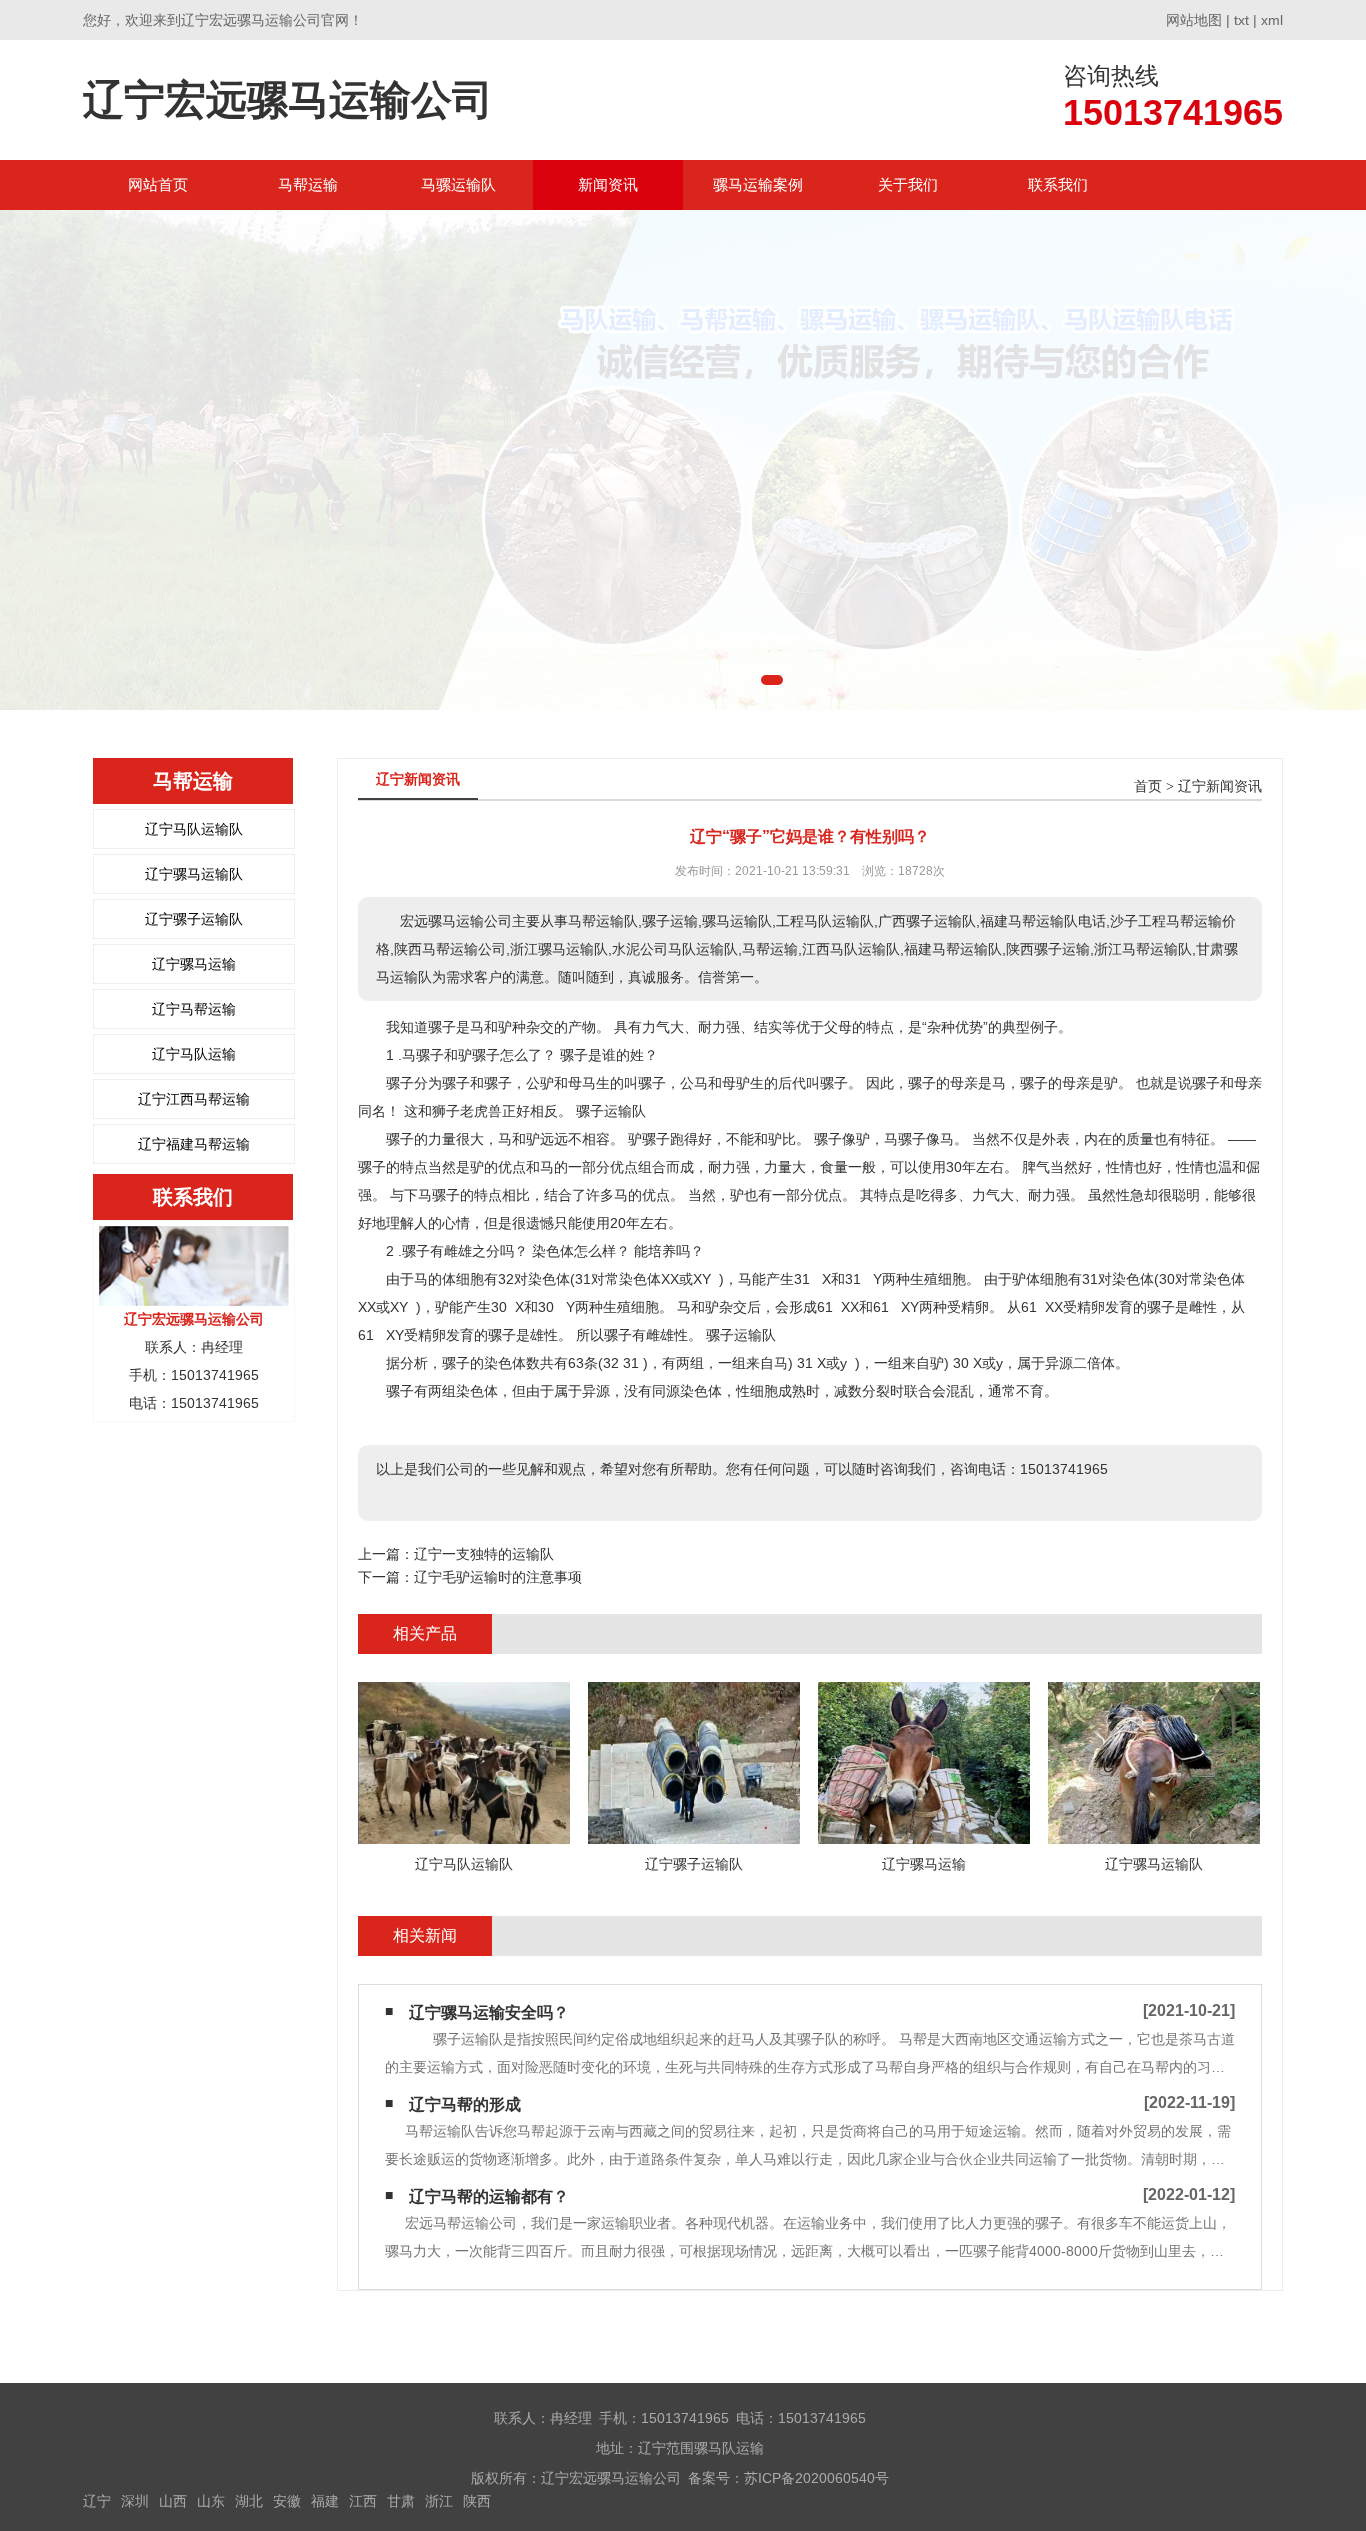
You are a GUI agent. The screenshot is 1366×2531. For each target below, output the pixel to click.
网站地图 (1194, 20)
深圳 (135, 2501)
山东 (211, 2501)
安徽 (287, 2501)
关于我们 (908, 184)
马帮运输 (308, 184)
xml (1272, 20)
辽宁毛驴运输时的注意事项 (498, 1577)
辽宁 (97, 2501)
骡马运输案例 (758, 184)
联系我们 (1058, 184)
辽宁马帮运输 (194, 1009)
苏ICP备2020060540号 (816, 2478)
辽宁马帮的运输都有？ (489, 2196)
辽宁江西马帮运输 (194, 1099)
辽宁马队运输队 (194, 829)
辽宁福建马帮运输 (194, 1144)
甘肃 (401, 2501)
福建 (325, 2501)
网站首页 (158, 184)
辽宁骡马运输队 (194, 874)
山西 (173, 2501)
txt (1241, 20)
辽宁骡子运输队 (194, 919)
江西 (363, 2501)
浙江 (439, 2501)
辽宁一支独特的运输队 (484, 1554)
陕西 (477, 2501)
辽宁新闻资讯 (1220, 786)
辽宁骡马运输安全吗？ (489, 2012)
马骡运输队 (458, 184)
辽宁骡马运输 (194, 964)
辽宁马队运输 (194, 1054)
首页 (1148, 786)
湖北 (249, 2501)
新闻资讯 (608, 184)
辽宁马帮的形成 (465, 2104)
